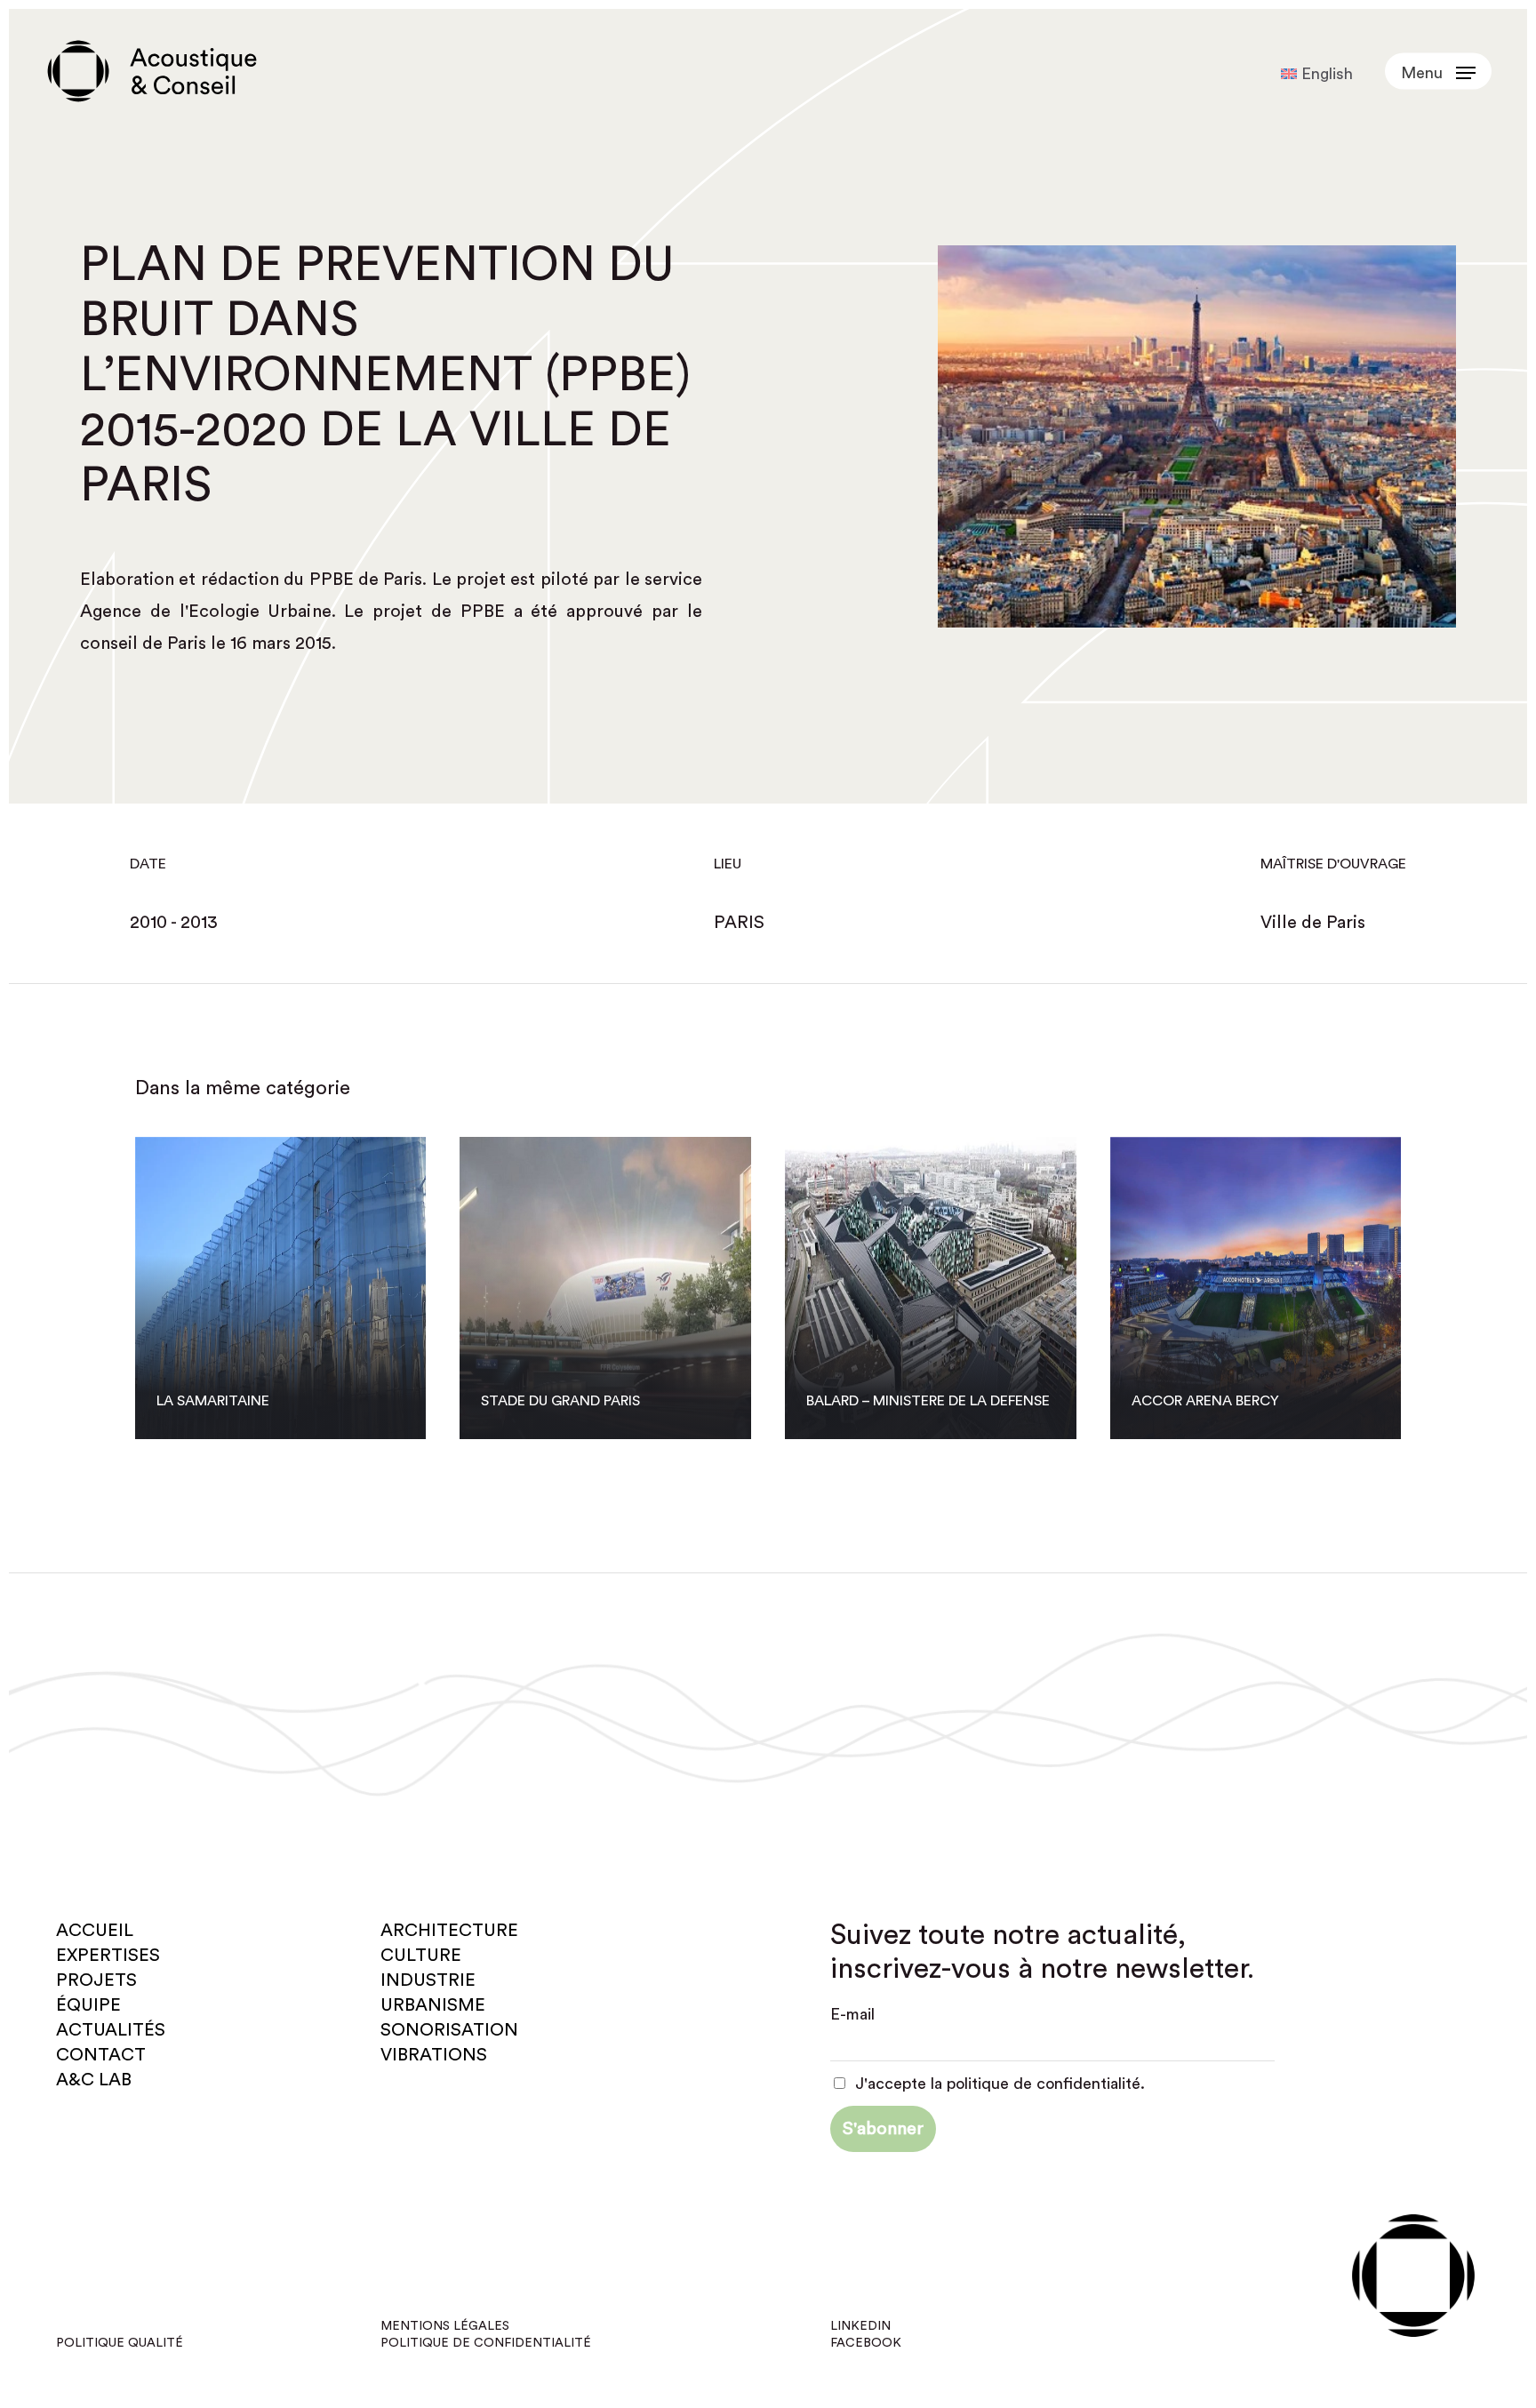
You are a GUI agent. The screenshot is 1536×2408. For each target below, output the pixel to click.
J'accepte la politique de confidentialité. (998, 2084)
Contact (101, 2055)
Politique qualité (120, 2343)
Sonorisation (449, 2030)
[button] (1438, 72)
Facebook (866, 2343)
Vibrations (434, 2055)
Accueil (95, 1931)
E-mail (852, 2014)
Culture (421, 1956)
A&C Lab (94, 2080)
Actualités (111, 2030)
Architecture (449, 1931)
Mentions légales (445, 2326)
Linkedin (860, 2326)
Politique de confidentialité (486, 2343)
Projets (96, 1980)
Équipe (88, 2005)
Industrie (428, 1980)
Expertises (108, 1956)
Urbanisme (433, 2005)
